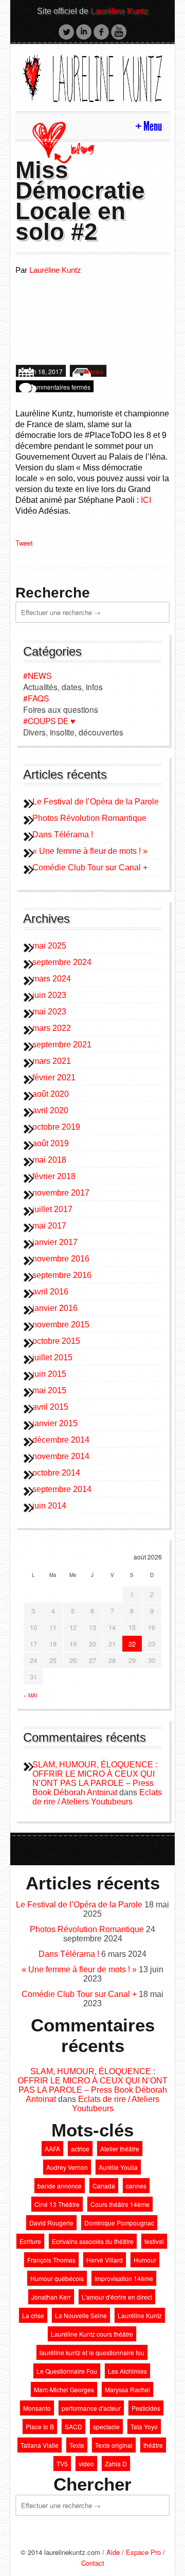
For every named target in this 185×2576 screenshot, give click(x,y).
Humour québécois (57, 2278)
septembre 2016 (62, 1275)
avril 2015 (50, 1407)
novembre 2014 (61, 1456)
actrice (80, 2149)
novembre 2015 (61, 1325)
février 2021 (54, 1077)
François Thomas (51, 2260)
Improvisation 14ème (124, 2278)
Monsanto (37, 2408)
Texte (77, 2445)
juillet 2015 (52, 1357)
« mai (31, 1695)
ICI (146, 500)
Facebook (101, 32)
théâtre (153, 2445)
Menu (153, 126)
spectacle (106, 2426)
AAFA (52, 2149)
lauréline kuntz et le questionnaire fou (92, 2352)
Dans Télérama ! (63, 835)
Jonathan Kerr (51, 2297)
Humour (145, 2260)
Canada (104, 2186)
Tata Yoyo (144, 2426)
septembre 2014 (62, 1489)
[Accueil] (92, 76)
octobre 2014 (56, 1473)
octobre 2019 (56, 1127)
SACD (73, 2426)
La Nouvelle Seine (81, 2315)
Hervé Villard (105, 2260)
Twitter (66, 32)
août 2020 (51, 1094)
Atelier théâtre (120, 2149)
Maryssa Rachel (127, 2389)
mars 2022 (52, 1028)
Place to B (40, 2426)
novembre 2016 (61, 1259)
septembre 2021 (62, 1045)
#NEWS (37, 675)
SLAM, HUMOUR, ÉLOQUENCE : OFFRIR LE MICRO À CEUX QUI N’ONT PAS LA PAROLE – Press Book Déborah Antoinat (95, 1778)
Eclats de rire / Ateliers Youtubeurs (97, 1797)
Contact (93, 2563)
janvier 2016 (55, 1308)
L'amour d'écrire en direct (117, 2297)
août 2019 (51, 1143)
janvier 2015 (55, 1423)
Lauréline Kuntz (119, 11)
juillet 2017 (52, 1209)
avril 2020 (50, 1110)
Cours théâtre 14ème (120, 2204)
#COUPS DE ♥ (49, 721)
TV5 (62, 2464)
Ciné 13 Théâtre (57, 2204)
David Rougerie (51, 2223)
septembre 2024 (62, 962)
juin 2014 (49, 1506)
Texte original (114, 2445)
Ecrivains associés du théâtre (93, 2241)
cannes (136, 2186)
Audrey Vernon (67, 2167)
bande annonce (60, 2186)
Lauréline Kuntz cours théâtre (92, 2334)
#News (94, 371)
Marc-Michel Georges (64, 2389)
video (86, 2464)
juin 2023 (49, 995)
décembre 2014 (61, 1440)
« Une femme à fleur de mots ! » (90, 851)
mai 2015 (49, 1390)
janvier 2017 (55, 1242)
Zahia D (116, 2464)
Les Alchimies (127, 2371)
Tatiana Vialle (40, 2445)
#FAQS (36, 698)
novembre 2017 (61, 1193)
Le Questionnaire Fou (67, 2371)
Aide (113, 2552)
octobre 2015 (56, 1341)
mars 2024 (52, 979)
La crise (33, 2315)
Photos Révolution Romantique (89, 818)
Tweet (24, 543)
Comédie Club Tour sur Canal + (90, 868)
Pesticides (146, 2408)
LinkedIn (84, 32)
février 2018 (54, 1176)
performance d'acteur (91, 2408)
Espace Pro (143, 2552)
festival (154, 2241)
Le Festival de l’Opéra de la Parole (96, 802)
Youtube (119, 32)
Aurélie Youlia (118, 2167)
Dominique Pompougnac (119, 2223)
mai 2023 (49, 1012)
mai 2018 (49, 1160)
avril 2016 (50, 1292)
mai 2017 (49, 1226)
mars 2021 (52, 1061)
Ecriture (30, 2241)
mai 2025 (49, 946)
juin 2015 (49, 1374)
